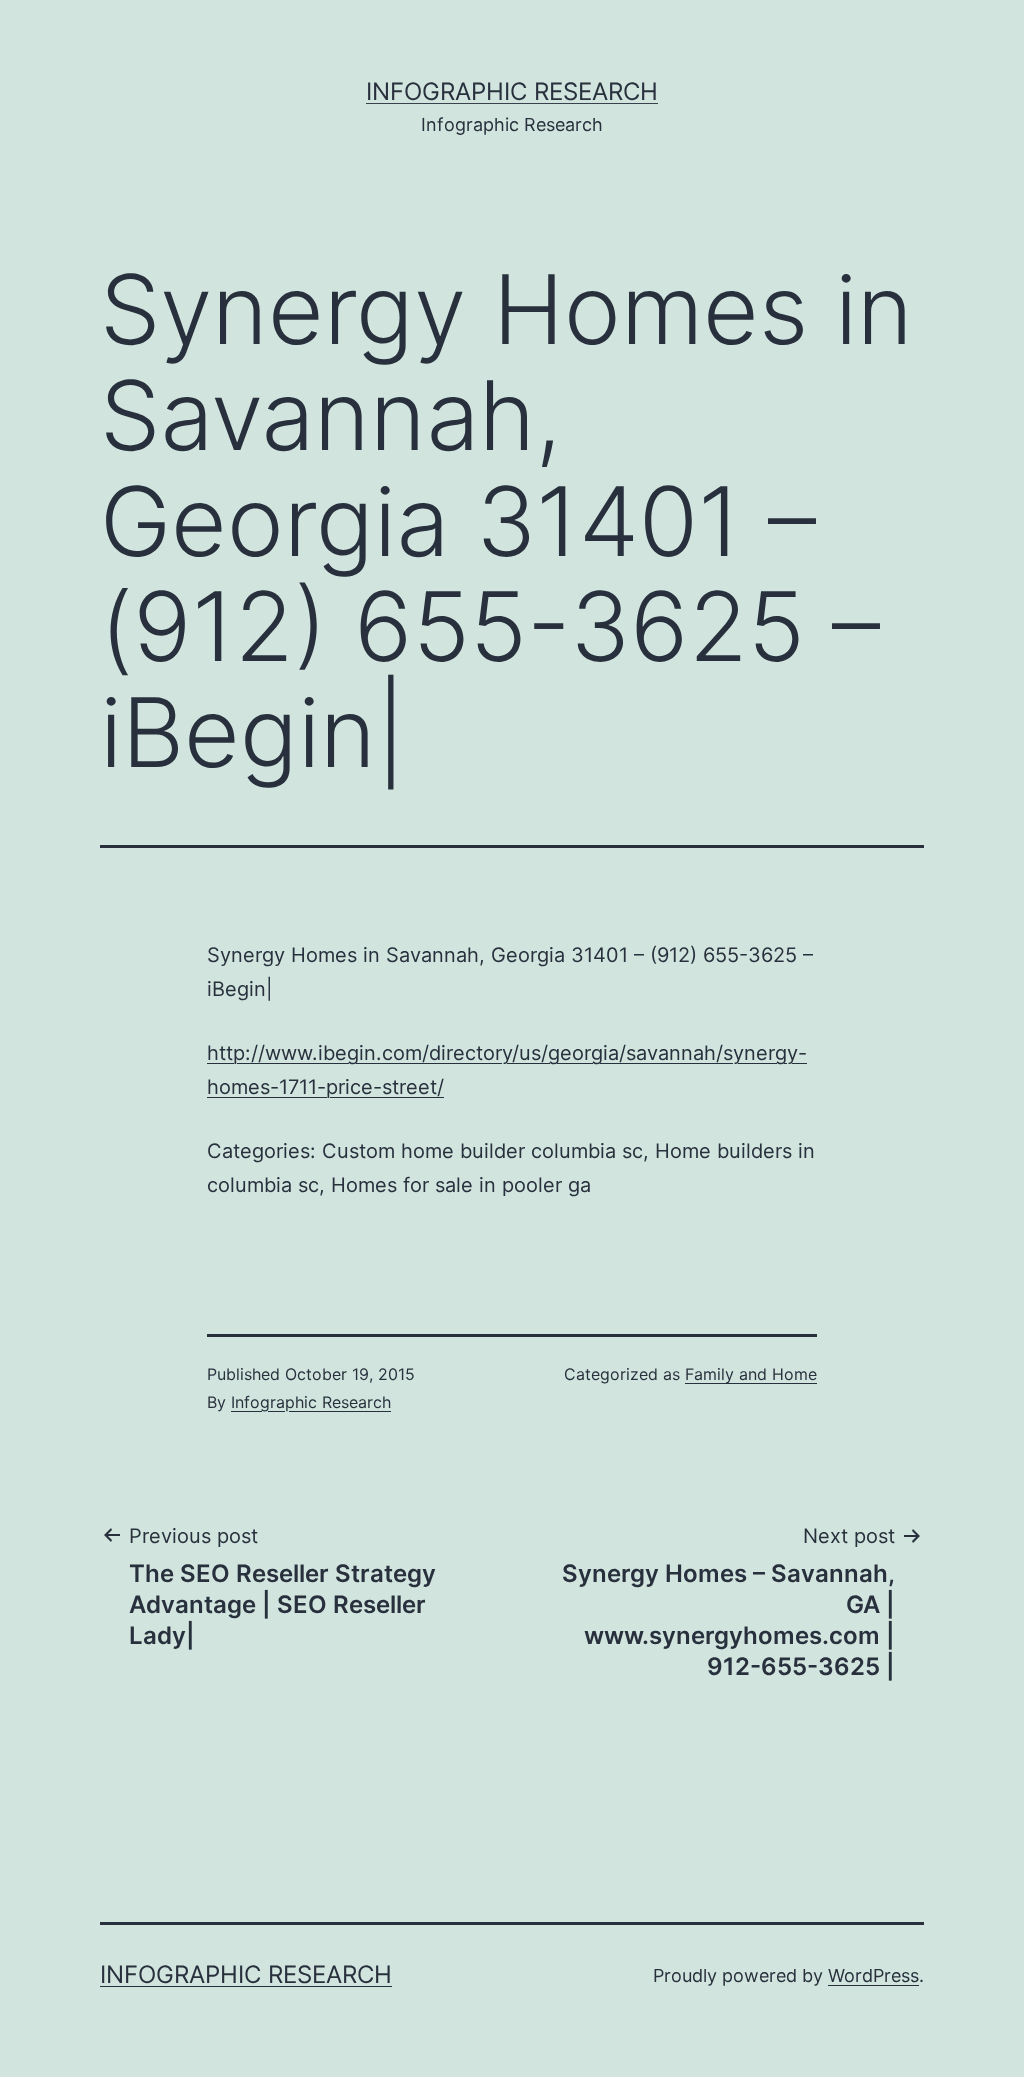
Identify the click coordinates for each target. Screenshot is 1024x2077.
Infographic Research (512, 91)
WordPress (873, 1975)
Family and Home (751, 1374)
